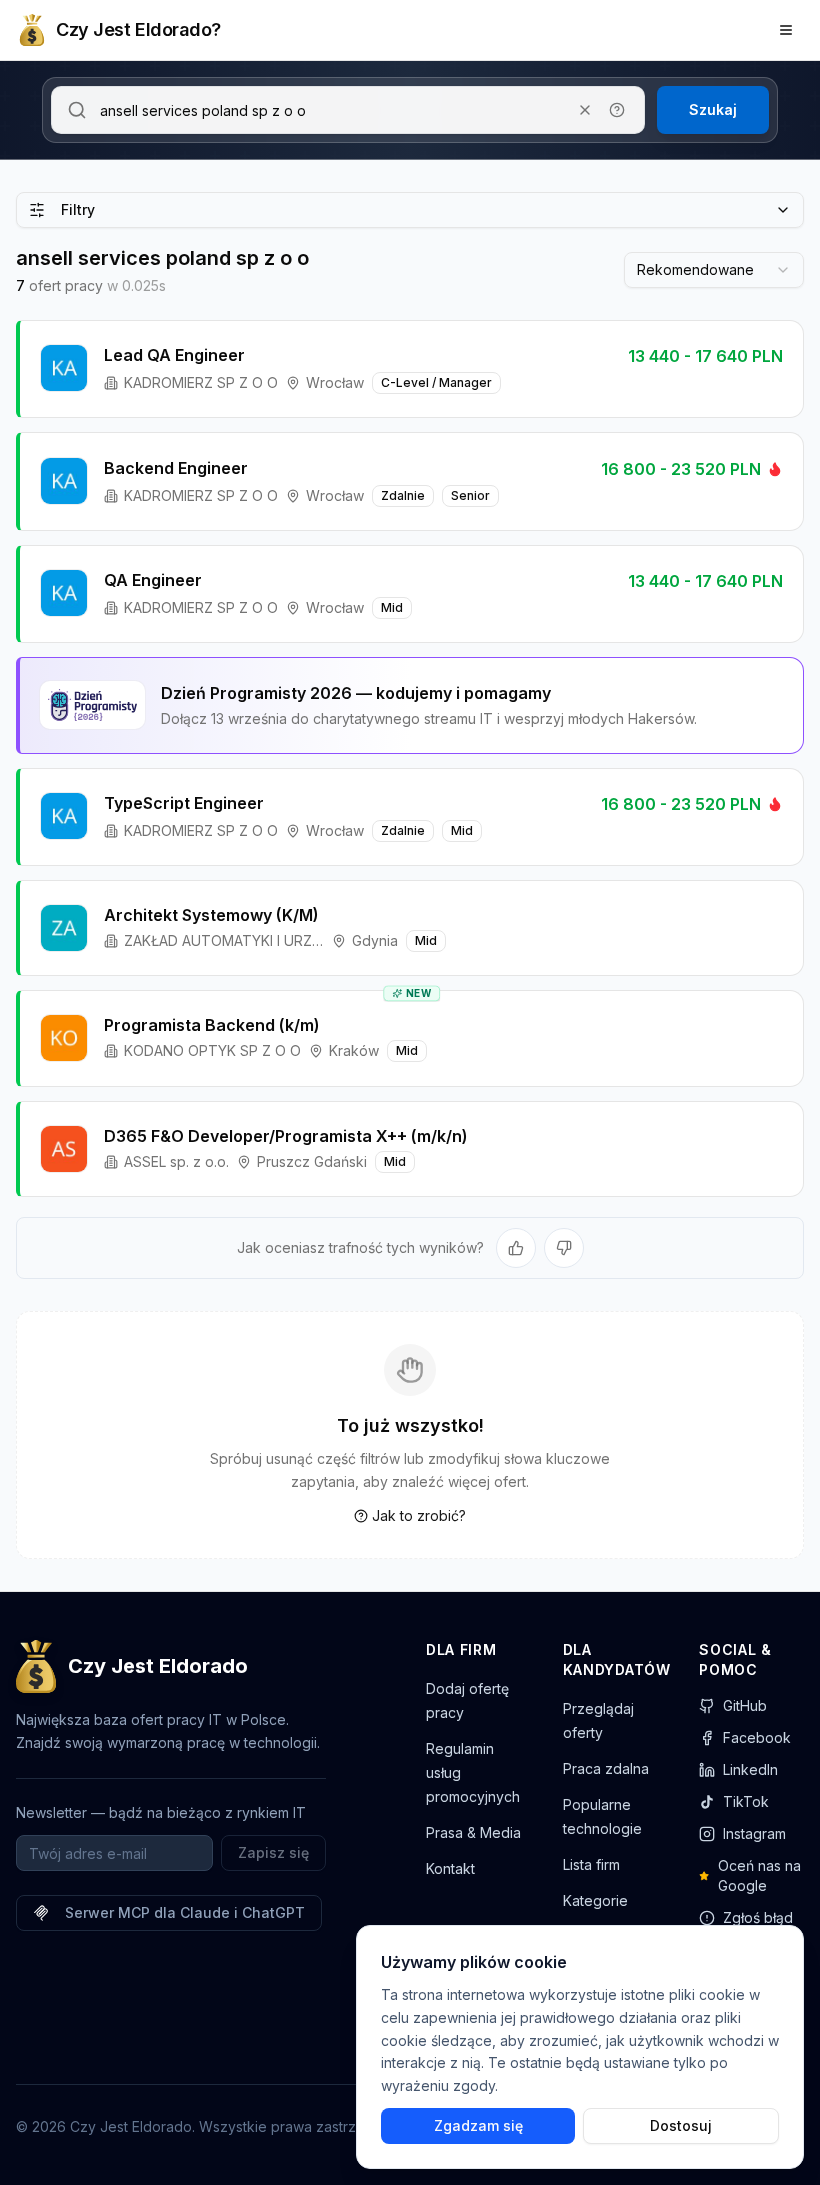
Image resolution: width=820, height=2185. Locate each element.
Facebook (757, 1737)
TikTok (746, 1801)
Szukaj (713, 109)
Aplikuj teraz (714, 368)
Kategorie (595, 1900)
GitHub (745, 1705)
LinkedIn (750, 1769)
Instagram (754, 1833)
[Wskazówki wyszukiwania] (617, 110)
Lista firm (591, 1864)
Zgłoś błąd (758, 1917)
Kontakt (450, 1868)
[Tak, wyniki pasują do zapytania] (516, 1248)
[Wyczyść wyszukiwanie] (585, 110)
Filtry (78, 209)
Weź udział (719, 704)
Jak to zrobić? (419, 1515)
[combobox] (714, 270)
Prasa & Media (473, 1832)
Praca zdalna (606, 1768)
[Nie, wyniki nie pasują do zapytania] (564, 1248)
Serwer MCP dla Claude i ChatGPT (185, 1912)
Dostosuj (681, 2125)
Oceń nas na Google (759, 1875)
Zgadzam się (478, 2125)
